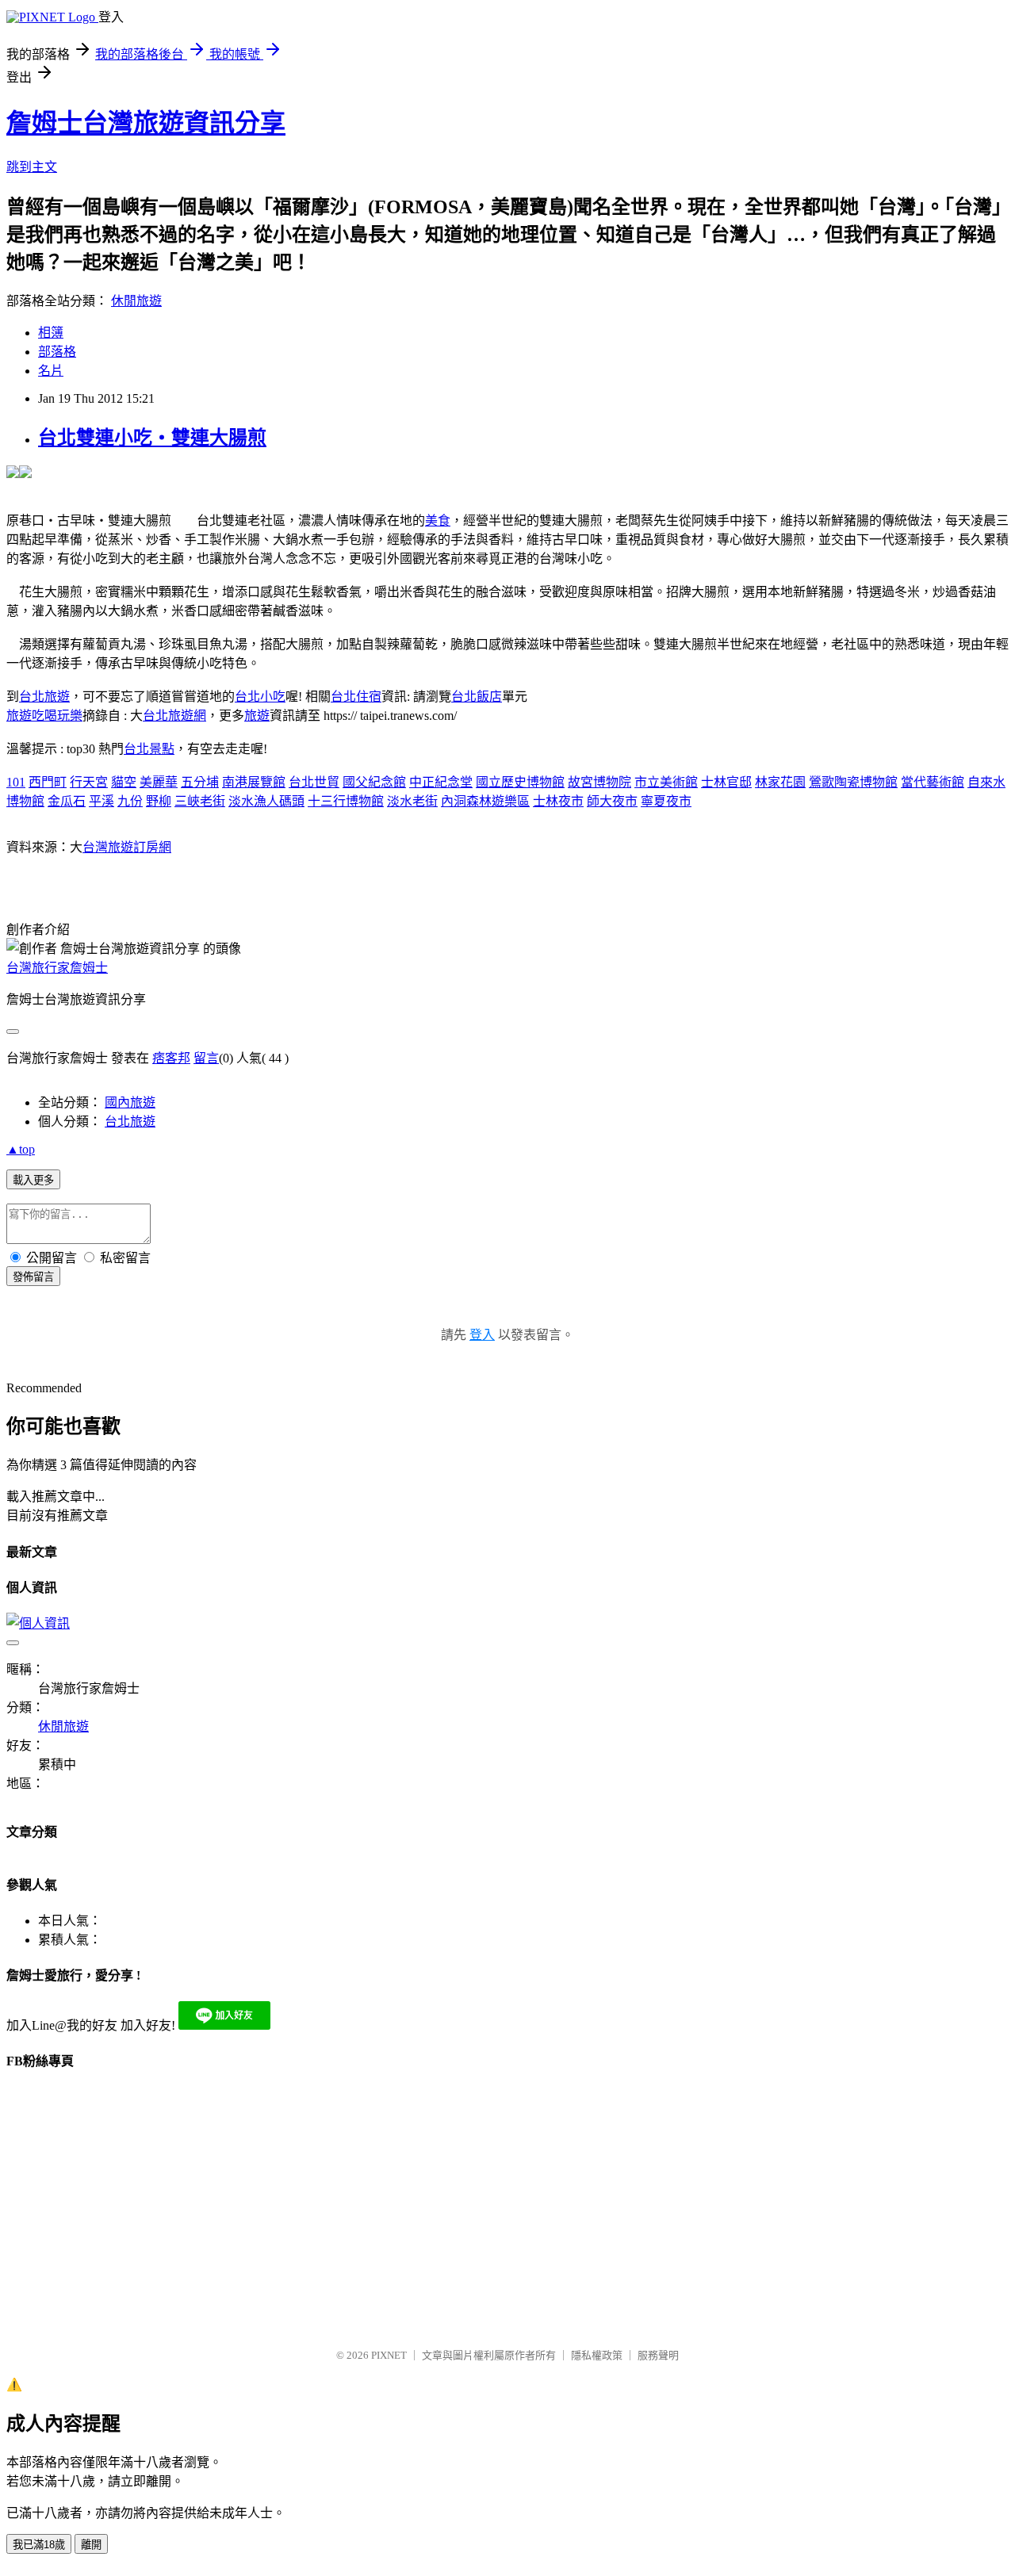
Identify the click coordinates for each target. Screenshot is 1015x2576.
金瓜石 (67, 801)
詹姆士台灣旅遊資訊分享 (146, 123)
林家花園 (780, 782)
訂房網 (152, 847)
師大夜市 (612, 801)
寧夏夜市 (666, 801)
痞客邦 (171, 1058)
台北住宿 (356, 697)
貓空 (124, 782)
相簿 (51, 333)
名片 (51, 371)
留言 (206, 1058)
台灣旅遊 (108, 847)
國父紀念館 (374, 782)
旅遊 (257, 716)
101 (16, 782)
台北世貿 (314, 782)
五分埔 (200, 782)
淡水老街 (412, 801)
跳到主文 (32, 167)
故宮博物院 (599, 782)
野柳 (159, 801)
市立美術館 (666, 782)
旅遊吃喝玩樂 (44, 716)
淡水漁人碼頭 (266, 801)
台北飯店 (477, 697)
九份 (130, 801)
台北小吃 (260, 697)
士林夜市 (558, 801)
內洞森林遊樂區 (485, 801)
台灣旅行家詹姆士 (57, 968)
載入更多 (33, 1180)
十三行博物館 (346, 801)
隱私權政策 (597, 2355)
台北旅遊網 (174, 716)
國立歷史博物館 (520, 782)
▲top (21, 1149)
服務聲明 (658, 2355)
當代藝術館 (933, 782)
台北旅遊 (44, 697)
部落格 (57, 352)
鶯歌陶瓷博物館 (853, 782)
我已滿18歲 (39, 2545)
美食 (438, 521)
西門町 (48, 782)
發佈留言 (33, 1277)
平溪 (101, 801)
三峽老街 (200, 801)
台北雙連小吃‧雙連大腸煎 (152, 438)
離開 (91, 2545)
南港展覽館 (254, 782)
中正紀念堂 (441, 782)
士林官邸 (726, 782)
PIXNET (389, 2355)
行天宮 (89, 782)
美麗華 (159, 782)
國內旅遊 (130, 1102)
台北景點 (149, 749)
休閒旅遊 (136, 301)
